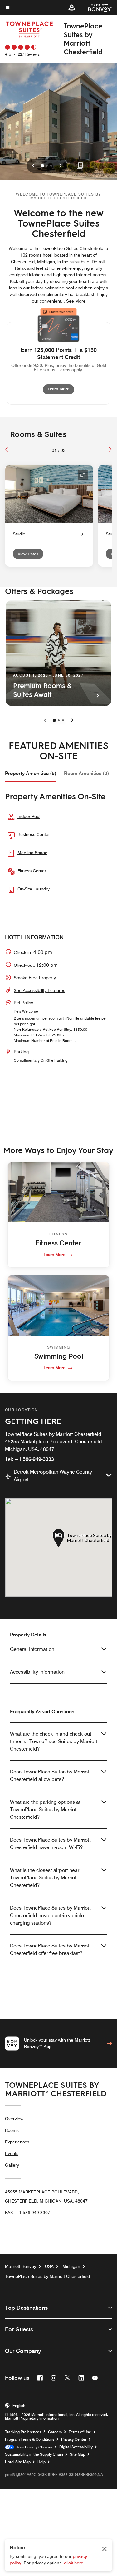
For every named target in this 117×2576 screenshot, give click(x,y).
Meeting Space (32, 853)
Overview (14, 2119)
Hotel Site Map (18, 2462)
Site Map (78, 2454)
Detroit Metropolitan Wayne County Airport (53, 1476)
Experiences (17, 2142)
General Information (32, 1649)
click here (74, 2563)
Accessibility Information (37, 1672)
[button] (72, 8)
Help (41, 2462)
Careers (55, 2432)
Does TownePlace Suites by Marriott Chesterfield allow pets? (50, 1775)
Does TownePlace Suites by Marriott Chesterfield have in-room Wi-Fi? (50, 1844)
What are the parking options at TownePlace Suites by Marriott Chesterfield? (45, 1809)
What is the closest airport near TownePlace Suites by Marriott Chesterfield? (45, 1878)
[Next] (103, 449)
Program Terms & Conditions (30, 2439)
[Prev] (14, 449)
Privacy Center (74, 2439)
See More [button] (76, 301)
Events (12, 2153)
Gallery (12, 2165)
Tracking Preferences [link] (23, 2432)
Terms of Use (80, 2432)
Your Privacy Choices (33, 2447)
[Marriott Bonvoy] (96, 8)
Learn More (61, 389)
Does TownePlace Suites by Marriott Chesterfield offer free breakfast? (50, 1950)
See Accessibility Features (39, 990)
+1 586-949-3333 (34, 1459)
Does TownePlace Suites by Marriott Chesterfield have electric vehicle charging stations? (50, 1915)
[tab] (31, 774)
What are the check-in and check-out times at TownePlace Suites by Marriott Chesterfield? (54, 1741)
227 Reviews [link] (29, 54)
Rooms (12, 2130)
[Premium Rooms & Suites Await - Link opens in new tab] (58, 653)
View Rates (28, 554)
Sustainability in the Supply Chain (34, 2454)
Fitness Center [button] (32, 871)
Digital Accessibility (76, 2447)
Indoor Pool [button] (29, 816)
